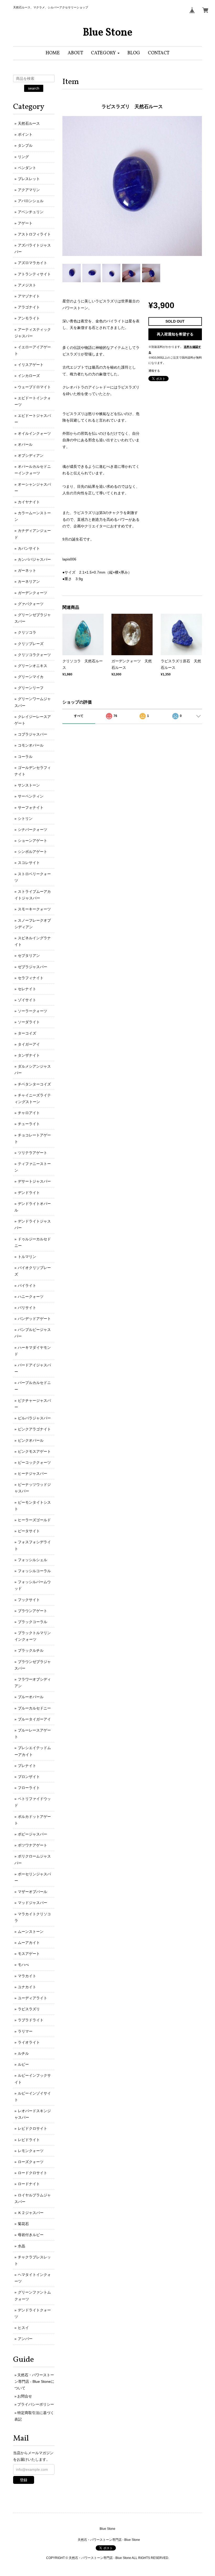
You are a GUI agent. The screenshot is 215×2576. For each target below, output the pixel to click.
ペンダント (27, 168)
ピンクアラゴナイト (34, 1429)
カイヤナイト (29, 502)
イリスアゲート (31, 365)
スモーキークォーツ (34, 909)
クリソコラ (27, 632)
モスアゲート (29, 1954)
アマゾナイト (29, 296)
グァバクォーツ (31, 604)
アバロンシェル (31, 201)
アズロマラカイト (33, 263)
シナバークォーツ (33, 830)
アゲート (25, 223)
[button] (105, 53)
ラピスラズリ (29, 2009)
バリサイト (27, 1308)
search (34, 88)
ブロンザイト (29, 1777)
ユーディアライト (33, 1998)
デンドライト (29, 1193)
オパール (25, 444)
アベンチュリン (31, 212)
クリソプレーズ (31, 644)
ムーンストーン (31, 1932)
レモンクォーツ (31, 2151)
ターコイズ (27, 1033)
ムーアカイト (29, 1943)
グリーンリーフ (31, 688)
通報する (154, 371)
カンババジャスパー (34, 559)
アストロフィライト (34, 234)
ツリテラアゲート (33, 1153)
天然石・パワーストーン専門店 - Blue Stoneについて (34, 2381)
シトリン (25, 819)
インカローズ (29, 376)
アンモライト (29, 318)
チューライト (29, 1124)
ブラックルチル (31, 1650)
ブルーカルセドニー (34, 1708)
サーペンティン (31, 796)
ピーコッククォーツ (34, 1462)
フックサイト (29, 1600)
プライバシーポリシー (36, 2404)
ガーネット (27, 570)
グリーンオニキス (33, 666)
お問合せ (25, 2396)
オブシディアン (31, 455)
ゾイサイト (27, 1000)
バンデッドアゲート (34, 1319)
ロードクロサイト (33, 2173)
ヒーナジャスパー (33, 1473)
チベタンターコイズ (34, 1084)
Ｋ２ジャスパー (31, 2213)
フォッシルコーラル (34, 1571)
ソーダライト (29, 1022)
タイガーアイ (29, 1044)
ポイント (25, 134)
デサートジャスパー (34, 1181)
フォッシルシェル (33, 1560)
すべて (79, 716)
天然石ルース (29, 123)
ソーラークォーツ (33, 1011)
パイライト (27, 1286)
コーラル (25, 757)
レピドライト (29, 2140)
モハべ (23, 1965)
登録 (24, 2480)
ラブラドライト (31, 2020)
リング (23, 157)
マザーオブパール (33, 1892)
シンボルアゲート (33, 852)
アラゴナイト (29, 307)
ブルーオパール (31, 1697)
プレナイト (27, 1766)
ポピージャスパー (33, 1834)
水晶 (21, 2246)
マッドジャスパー (33, 1903)
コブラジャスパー (33, 734)
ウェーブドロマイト (34, 387)
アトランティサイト (34, 274)
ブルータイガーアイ (34, 1719)
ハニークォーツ (31, 1297)
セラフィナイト (31, 978)
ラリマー (25, 2031)
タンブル (25, 145)
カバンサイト (29, 548)
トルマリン (27, 1257)
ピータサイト (29, 1531)
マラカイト (27, 1976)
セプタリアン (29, 956)
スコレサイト (29, 863)
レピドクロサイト (33, 2128)
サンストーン (29, 785)
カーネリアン (29, 581)
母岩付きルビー (31, 2235)
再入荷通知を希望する (175, 334)
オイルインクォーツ (34, 433)
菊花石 (23, 2224)
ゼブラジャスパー (33, 967)
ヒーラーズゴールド (34, 1520)
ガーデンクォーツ (33, 593)
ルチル (23, 2053)
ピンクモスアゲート (34, 1451)
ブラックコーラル (33, 1622)
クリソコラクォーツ (34, 655)
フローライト (29, 1788)
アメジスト (27, 285)
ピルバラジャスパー (34, 1418)
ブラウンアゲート (33, 1611)
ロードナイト (29, 2184)
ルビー (23, 2064)
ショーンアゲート (33, 841)
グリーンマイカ (31, 677)
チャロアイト (29, 1113)
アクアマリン (29, 190)
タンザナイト (29, 1055)
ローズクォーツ (31, 2162)
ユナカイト (27, 1987)
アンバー (25, 2339)
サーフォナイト (31, 807)
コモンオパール (31, 745)
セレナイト (27, 989)
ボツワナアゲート (33, 1845)
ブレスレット (29, 179)
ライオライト (29, 2042)
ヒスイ (23, 2328)
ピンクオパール (31, 1440)
